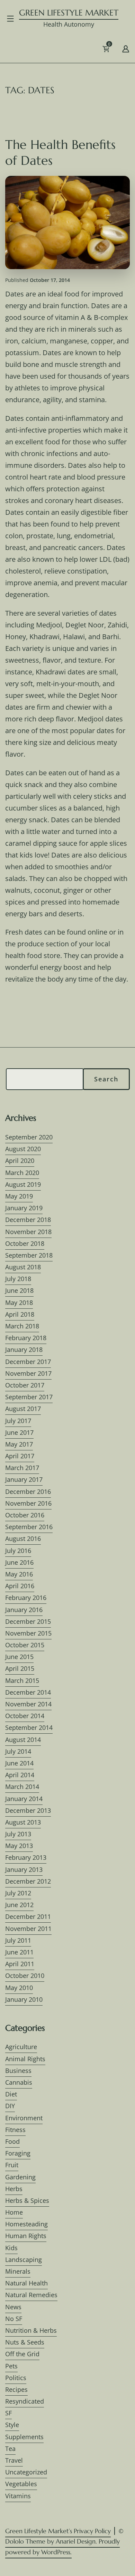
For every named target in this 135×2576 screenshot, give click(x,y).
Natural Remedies (31, 2295)
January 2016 (24, 1610)
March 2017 (22, 1468)
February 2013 (26, 1857)
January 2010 (24, 1999)
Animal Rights (25, 2059)
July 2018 (18, 1279)
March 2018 (22, 1326)
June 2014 (19, 1763)
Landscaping (24, 2260)
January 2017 (24, 1479)
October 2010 (25, 1976)
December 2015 (28, 1621)
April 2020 (20, 1161)
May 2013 (19, 1846)
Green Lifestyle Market (69, 13)
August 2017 (23, 1409)
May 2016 (19, 1574)
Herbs (14, 2189)
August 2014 (23, 1740)
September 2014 (29, 1727)
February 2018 (26, 1338)
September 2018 (29, 1255)
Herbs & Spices (27, 2200)
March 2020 (22, 1173)
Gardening (20, 2177)
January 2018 (24, 1349)
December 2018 (28, 1220)
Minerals (18, 2271)
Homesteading (26, 2224)
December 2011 (28, 1916)
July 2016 (18, 1551)
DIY (10, 2106)
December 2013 (28, 1810)
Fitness (15, 2130)
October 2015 (25, 1645)
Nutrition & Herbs (31, 2330)
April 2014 (20, 1775)
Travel (14, 2460)
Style (12, 2425)
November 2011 (28, 1929)
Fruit (12, 2165)
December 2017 (28, 1362)
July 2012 (18, 1893)
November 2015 (28, 1633)
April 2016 (20, 1586)
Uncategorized (26, 2472)
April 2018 (20, 1314)
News (13, 2307)
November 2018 (28, 1232)
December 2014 (28, 1692)
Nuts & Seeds (25, 2342)
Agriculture (21, 2047)
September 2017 (29, 1397)
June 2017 (19, 1432)
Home (14, 2212)
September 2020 (29, 1137)
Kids (11, 2248)
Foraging (18, 2153)
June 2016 (19, 1562)
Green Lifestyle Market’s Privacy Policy (58, 2531)
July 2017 (18, 1421)
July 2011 (18, 1940)
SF (8, 2413)
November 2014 (28, 1704)
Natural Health (26, 2283)
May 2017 (19, 1444)
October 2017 (25, 1385)
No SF (14, 2319)
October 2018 (25, 1243)
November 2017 (28, 1373)
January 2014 (24, 1799)
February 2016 (26, 1598)
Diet (11, 2094)
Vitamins (18, 2496)
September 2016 (29, 1527)
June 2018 (19, 1290)
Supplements (24, 2437)
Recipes (16, 2389)
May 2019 (19, 1196)
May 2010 (19, 1988)
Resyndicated (25, 2401)
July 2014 (18, 1751)
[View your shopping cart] (117, 51)
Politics (16, 2378)
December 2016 (28, 1491)
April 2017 (20, 1456)
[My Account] (126, 48)
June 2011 (19, 1952)
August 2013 (23, 1822)
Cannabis (19, 2082)
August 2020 (23, 1149)
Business (18, 2071)
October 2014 (25, 1716)
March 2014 (22, 1787)
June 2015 (19, 1657)
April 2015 (20, 1668)
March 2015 (22, 1680)
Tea (10, 2449)
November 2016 (28, 1503)
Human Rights (26, 2236)
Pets (11, 2366)
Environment (24, 2118)
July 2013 (18, 1834)
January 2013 (24, 1869)
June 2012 (19, 1905)
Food (12, 2141)
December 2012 (28, 1881)
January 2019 (24, 1208)
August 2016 (23, 1538)
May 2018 (19, 1303)
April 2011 (20, 1964)
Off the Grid (22, 2354)
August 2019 (23, 1184)
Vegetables (21, 2484)
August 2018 (23, 1267)
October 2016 (25, 1515)
